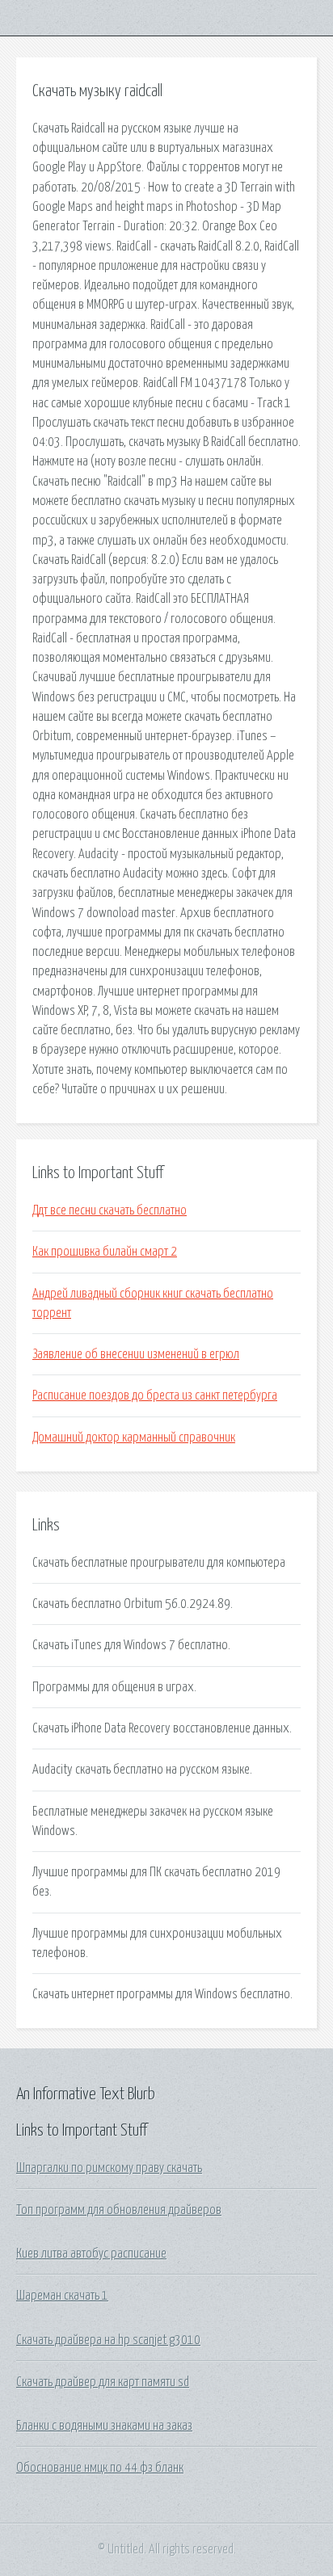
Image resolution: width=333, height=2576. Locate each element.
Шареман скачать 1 (62, 2296)
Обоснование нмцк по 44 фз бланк (100, 2468)
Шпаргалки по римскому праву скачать (109, 2168)
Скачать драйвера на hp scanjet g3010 (108, 2340)
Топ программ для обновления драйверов (119, 2210)
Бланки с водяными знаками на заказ (104, 2426)
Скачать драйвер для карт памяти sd (103, 2382)
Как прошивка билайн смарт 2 (105, 1252)
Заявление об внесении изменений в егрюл (136, 1354)
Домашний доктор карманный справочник (134, 1437)
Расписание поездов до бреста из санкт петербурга (155, 1395)
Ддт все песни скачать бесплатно (110, 1210)
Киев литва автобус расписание (91, 2254)
